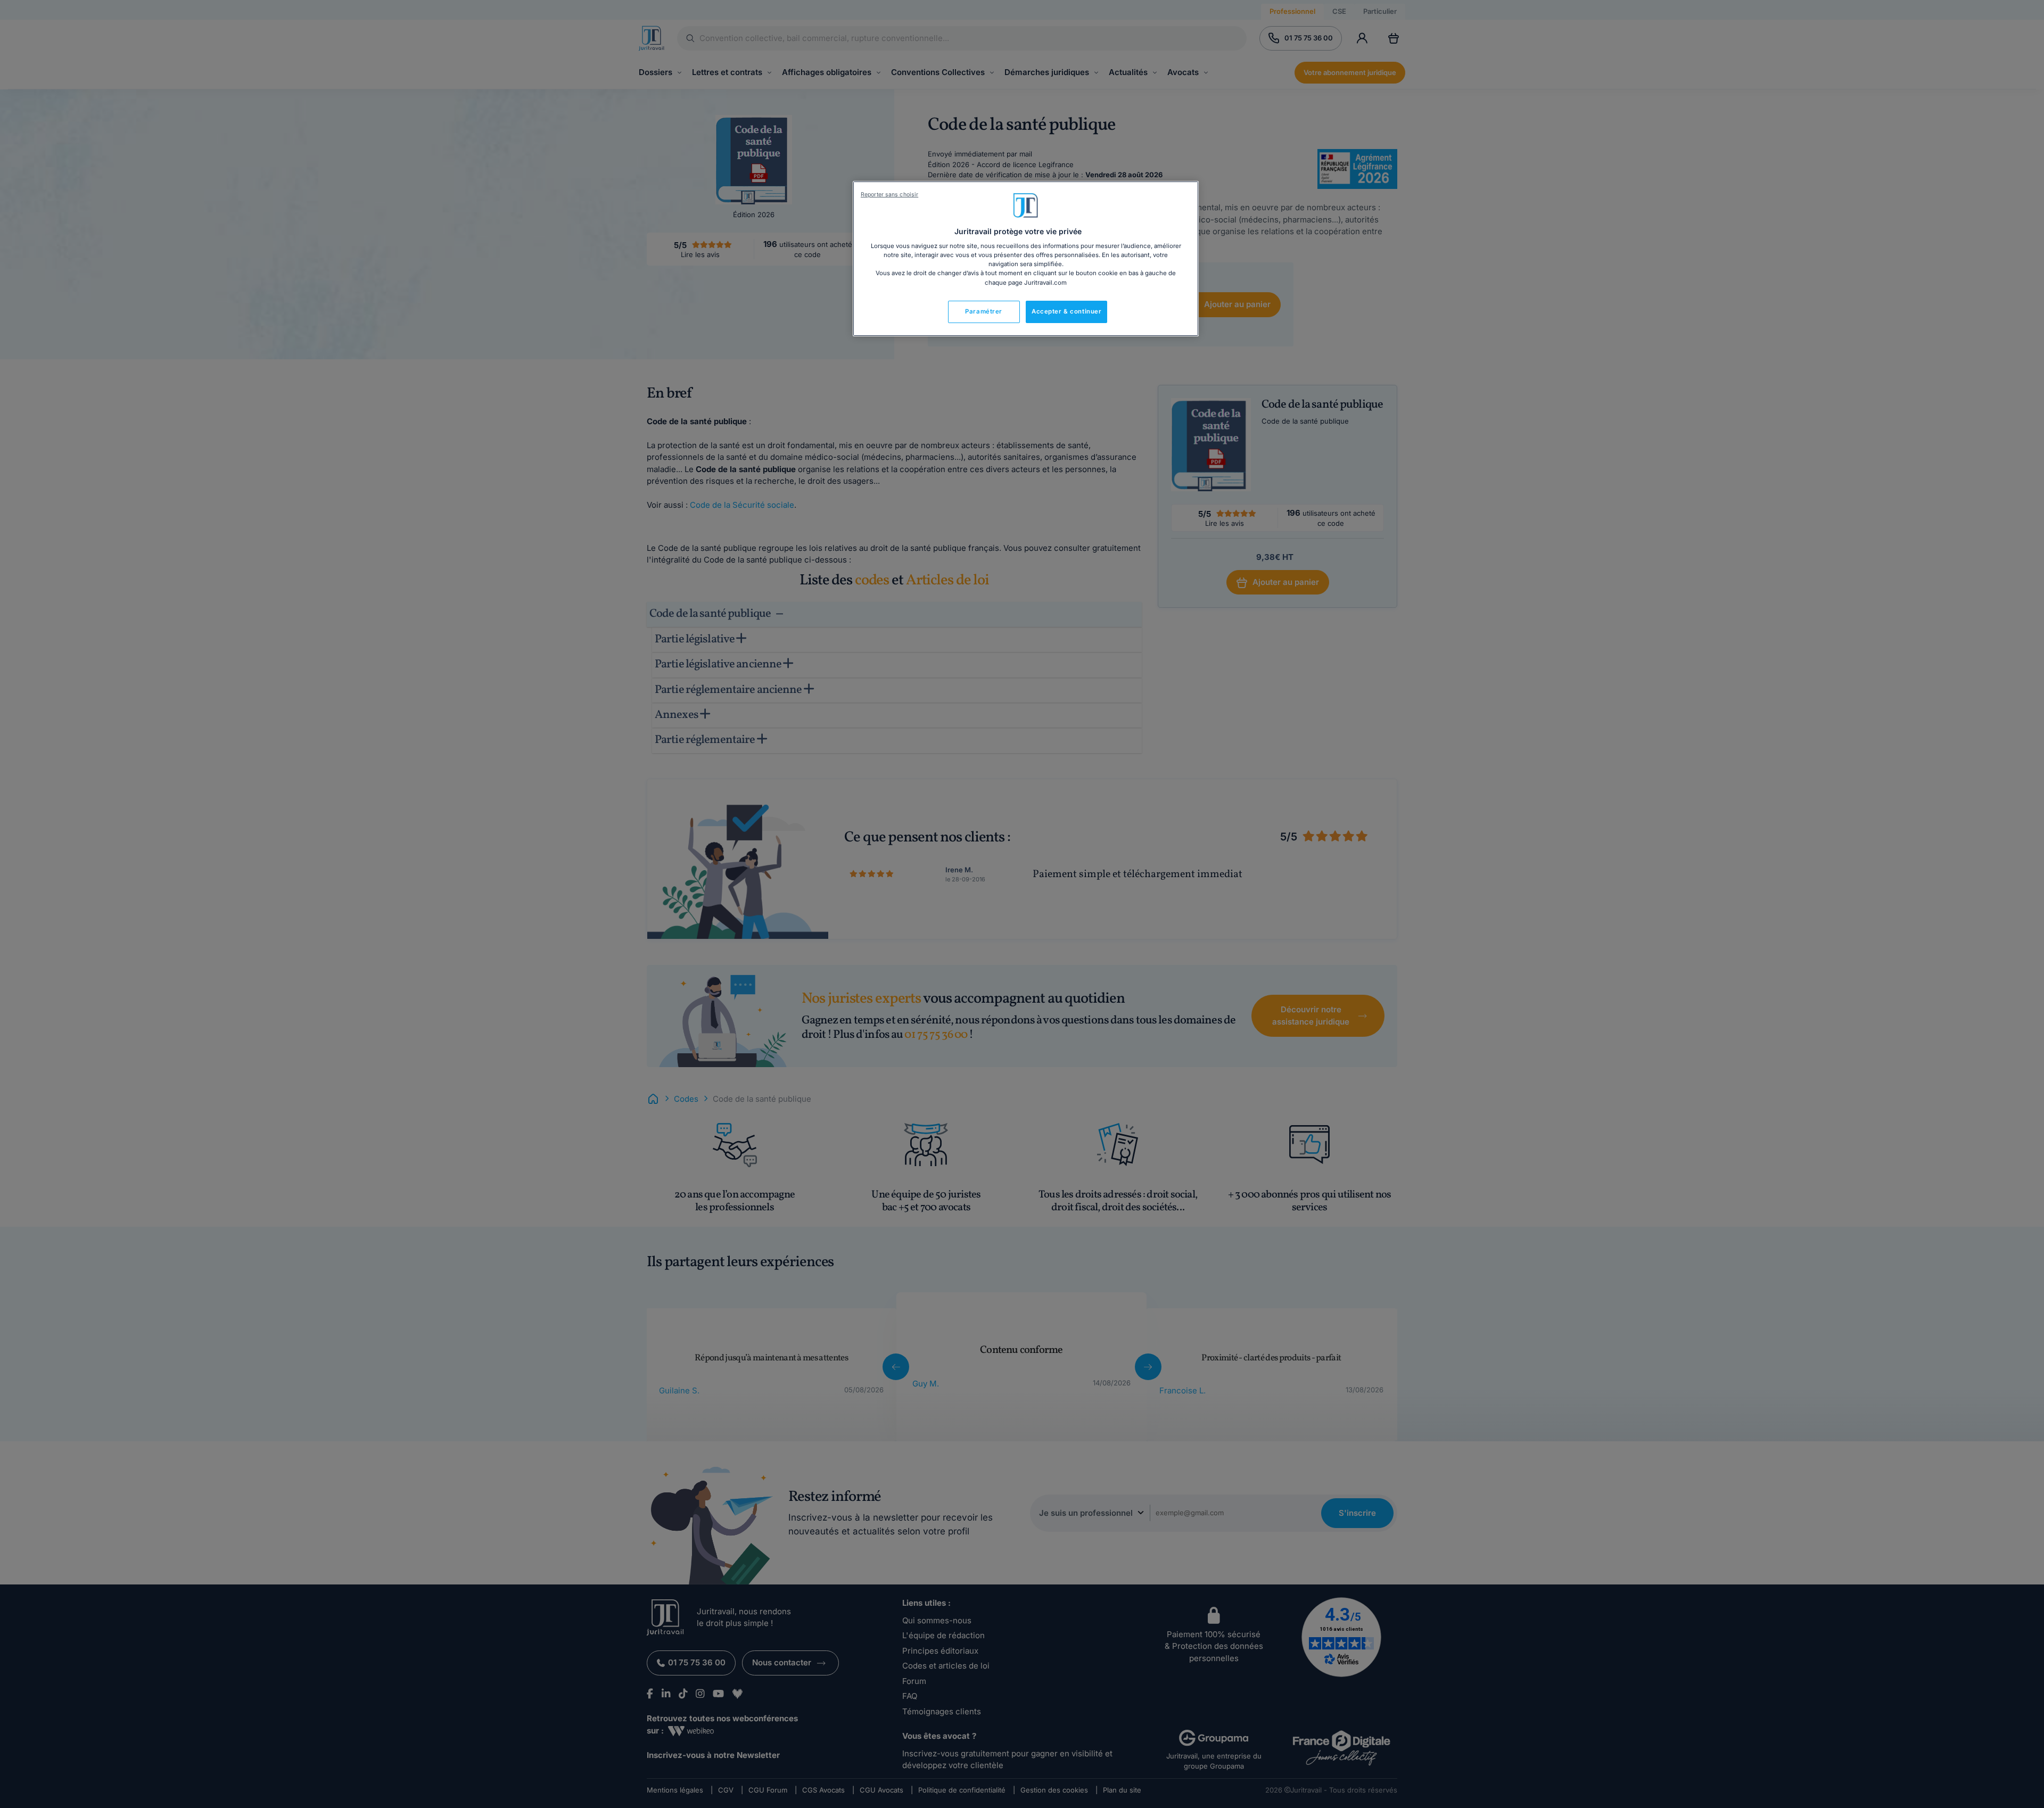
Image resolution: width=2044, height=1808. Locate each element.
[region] (1026, 259)
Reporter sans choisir (889, 195)
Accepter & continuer (1066, 311)
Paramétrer (984, 311)
